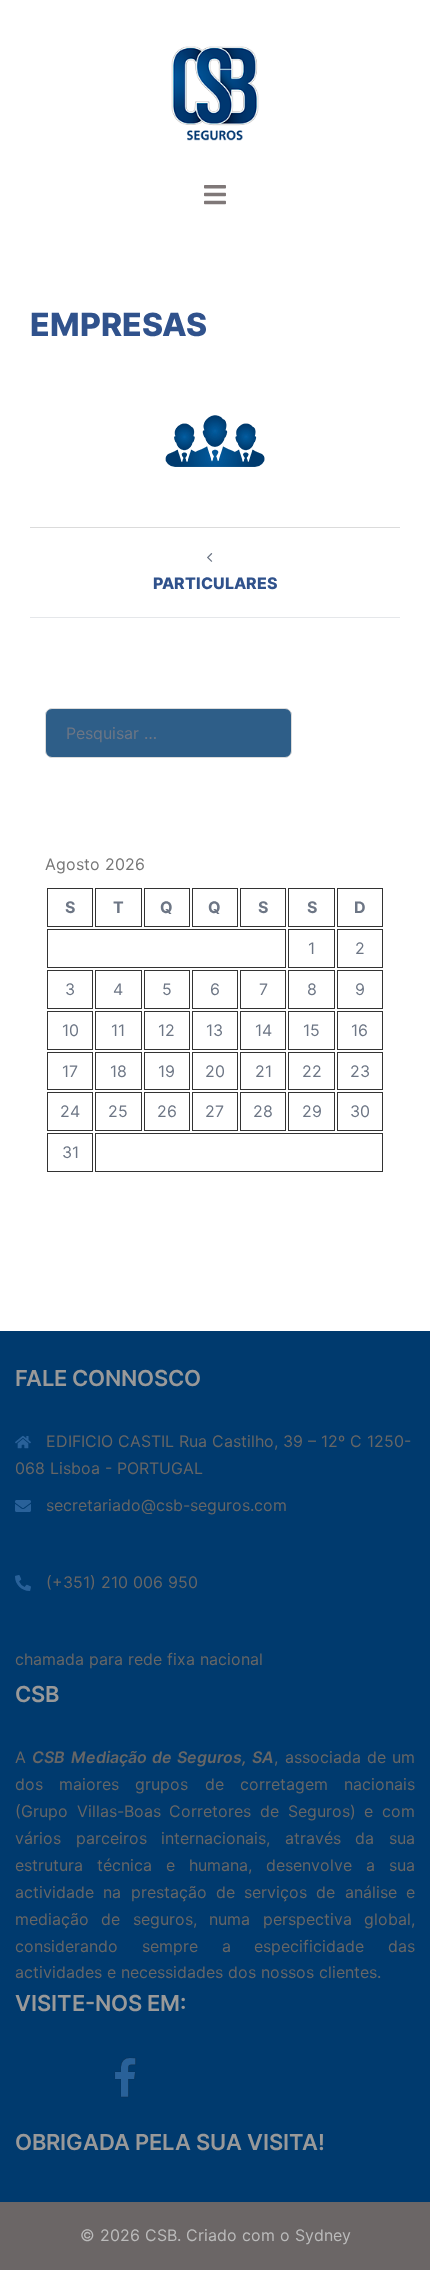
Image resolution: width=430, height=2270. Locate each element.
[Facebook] (125, 2088)
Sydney (323, 2235)
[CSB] (215, 88)
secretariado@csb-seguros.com (166, 1505)
